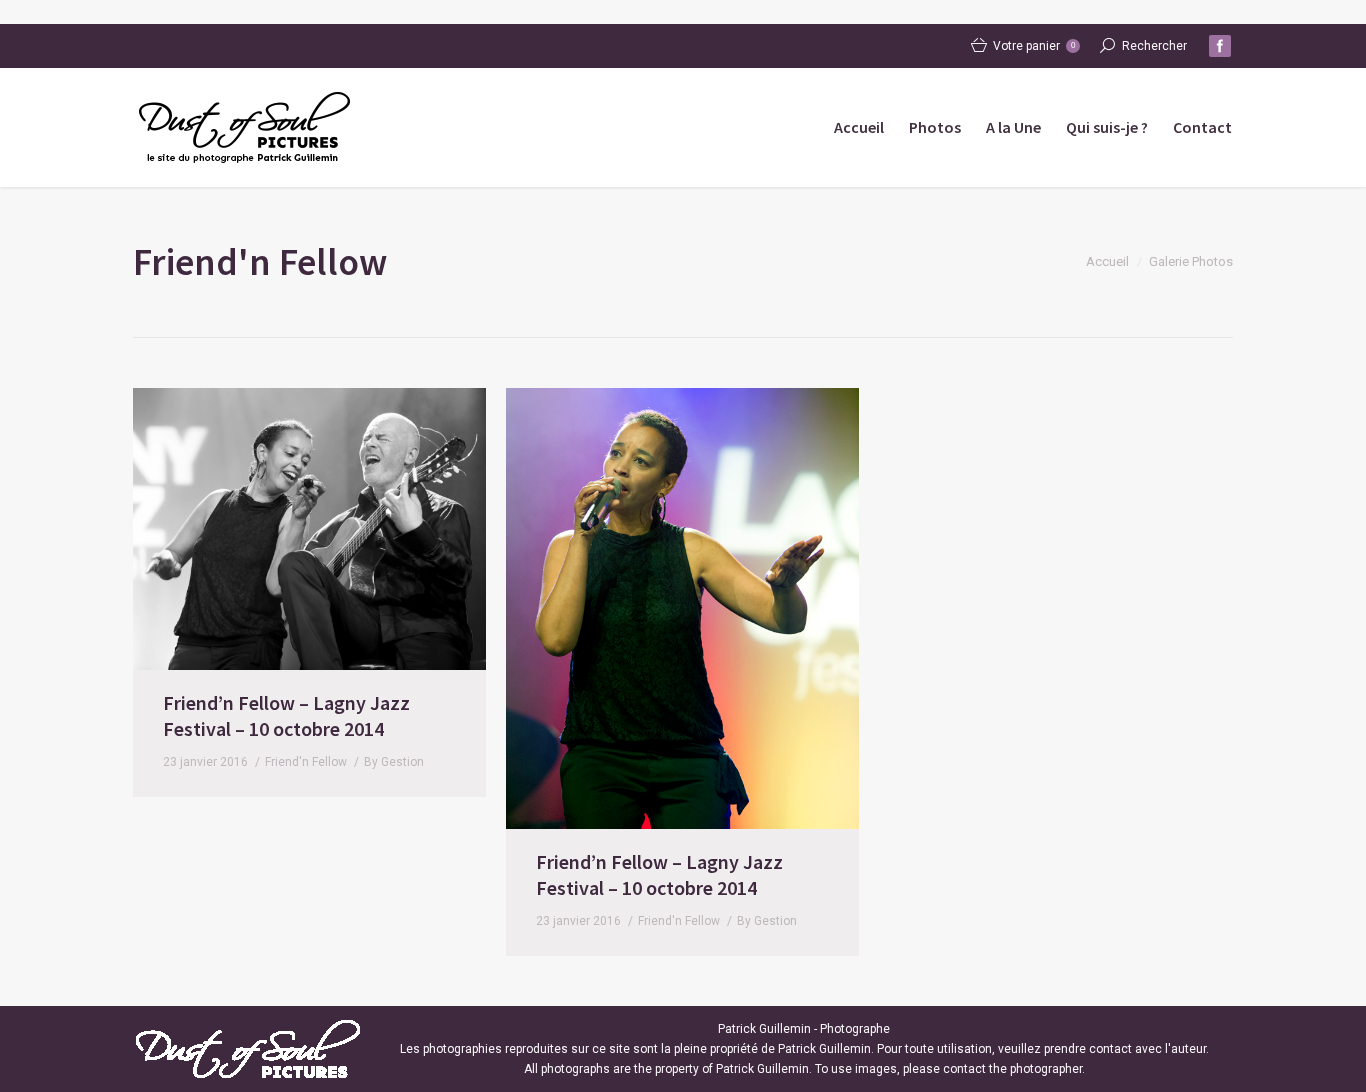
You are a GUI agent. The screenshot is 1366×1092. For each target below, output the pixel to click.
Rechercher (1154, 46)
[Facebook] (1220, 46)
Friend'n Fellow (306, 762)
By (394, 762)
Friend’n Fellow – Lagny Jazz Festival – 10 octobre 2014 (286, 715)
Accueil (1107, 261)
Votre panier (1034, 46)
